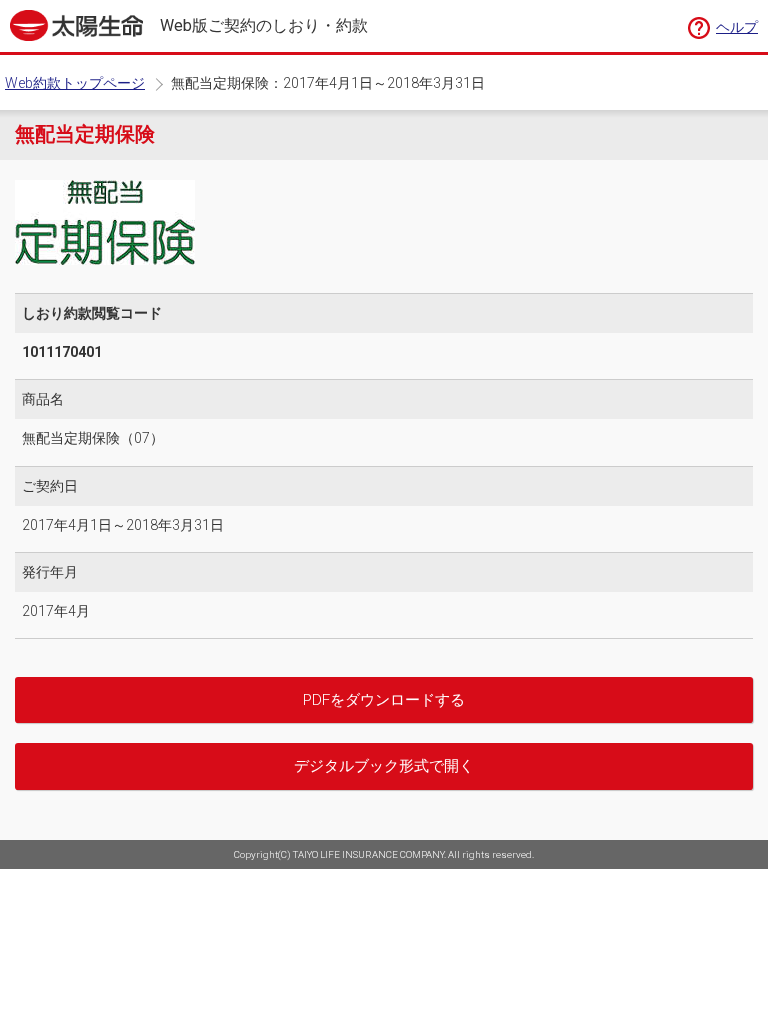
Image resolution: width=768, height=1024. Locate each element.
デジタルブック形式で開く (384, 766)
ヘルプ (737, 27)
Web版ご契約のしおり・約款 (264, 26)
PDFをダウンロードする (384, 700)
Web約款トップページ (75, 83)
